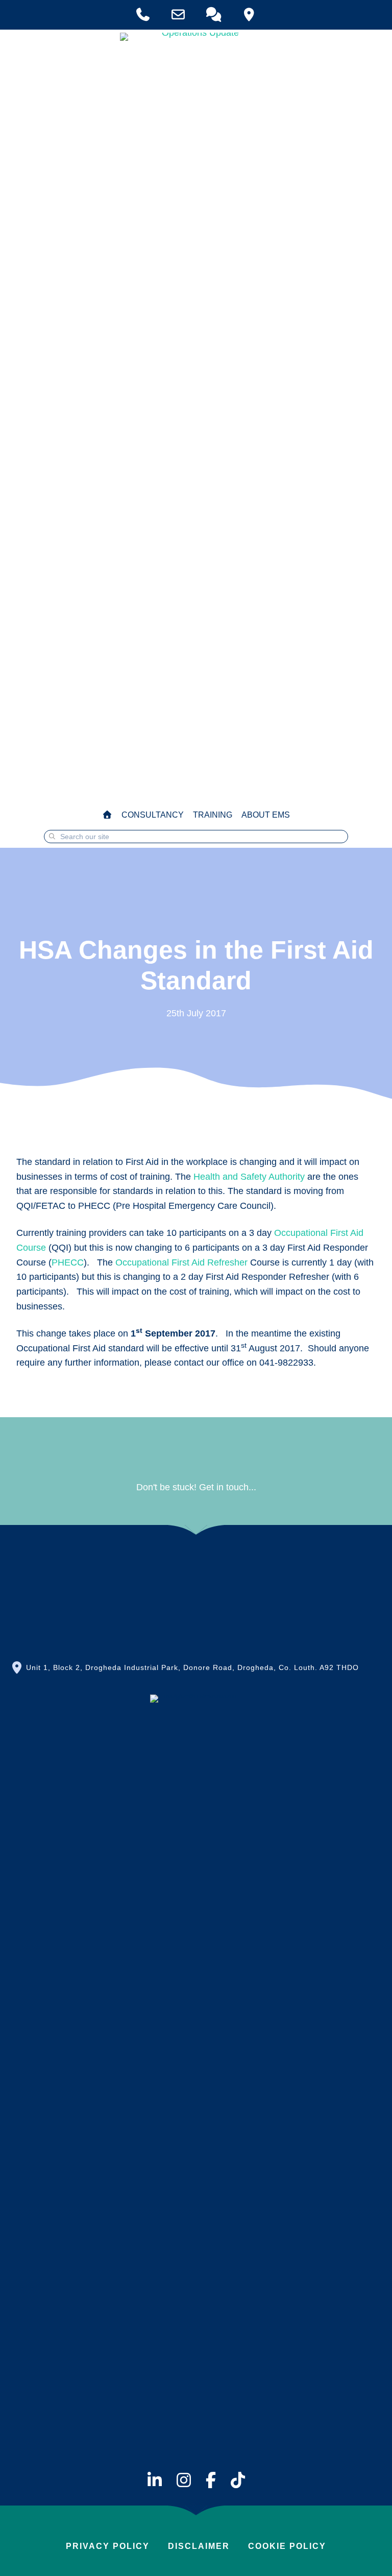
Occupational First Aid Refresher (183, 1262)
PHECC (68, 1262)
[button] (196, 1567)
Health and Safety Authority (249, 1177)
